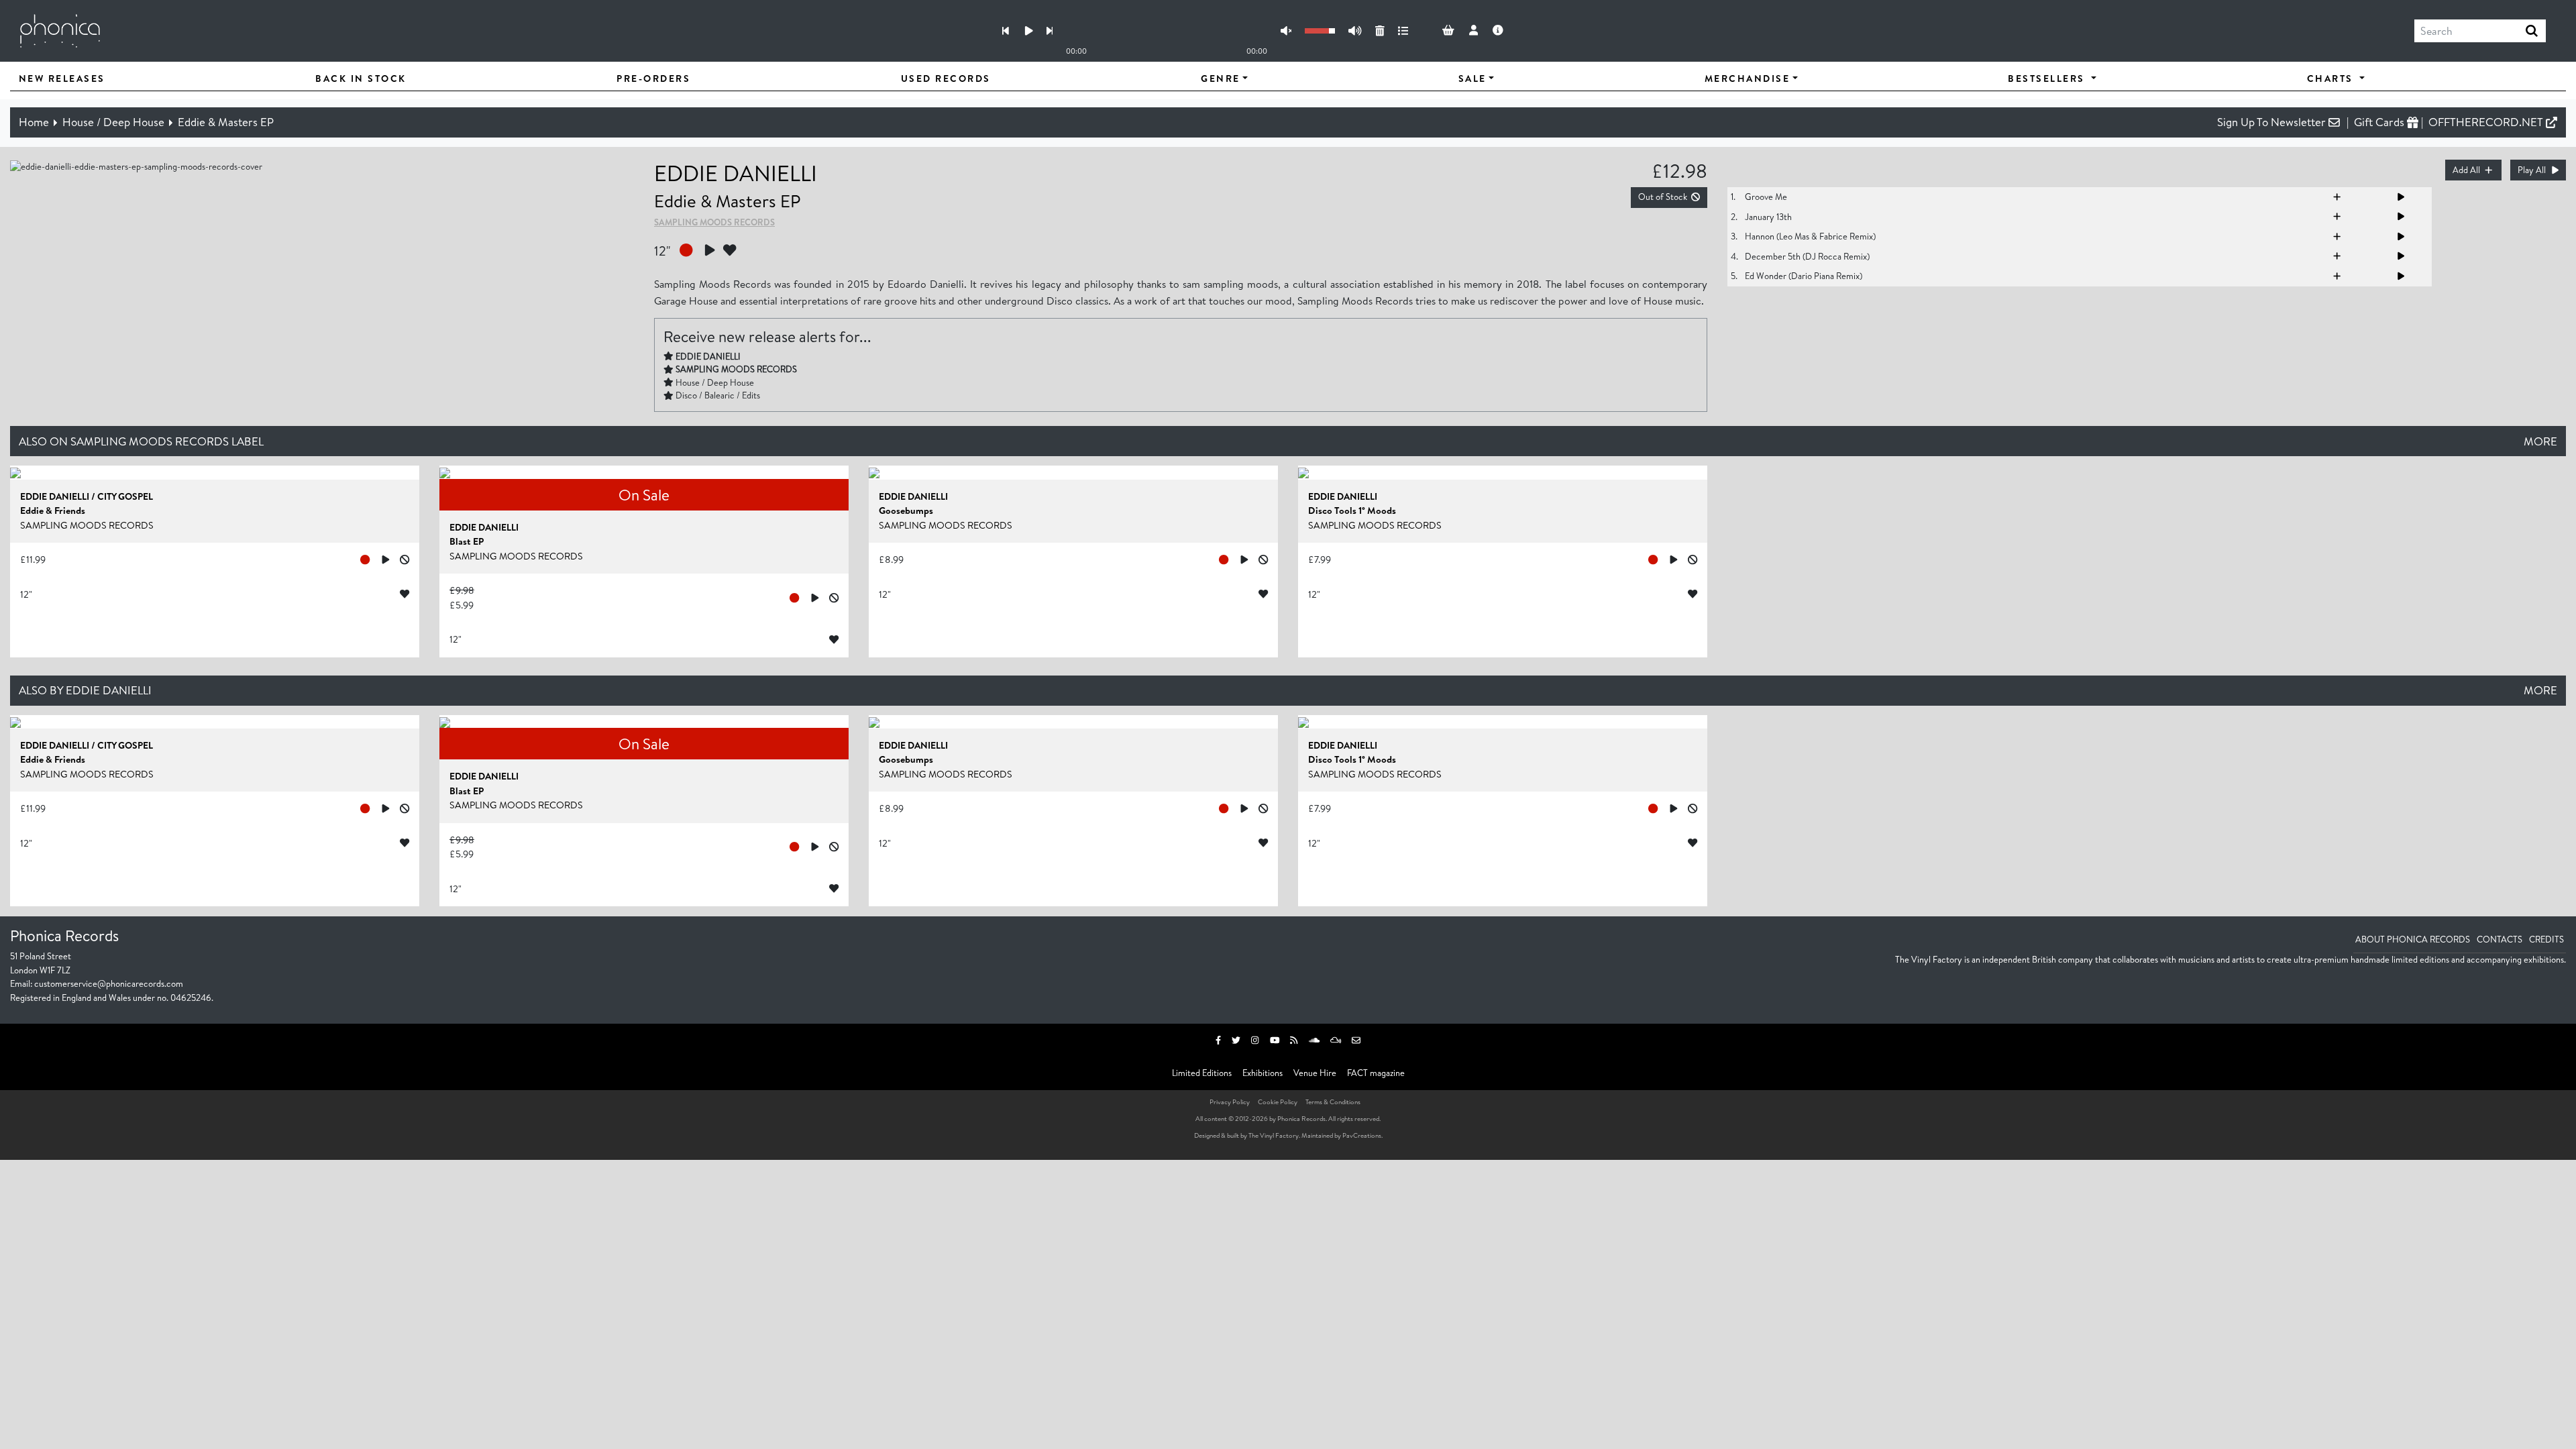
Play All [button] (2532, 170)
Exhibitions (1263, 1073)
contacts (2500, 939)
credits (2546, 939)
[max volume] (1355, 31)
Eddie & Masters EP (226, 122)
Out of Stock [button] (1663, 197)
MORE (2540, 441)
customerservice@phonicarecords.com (109, 983)
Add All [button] (2466, 170)
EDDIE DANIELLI (736, 173)
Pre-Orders (653, 78)
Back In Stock (361, 78)
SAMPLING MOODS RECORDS (714, 222)
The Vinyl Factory (1274, 1135)
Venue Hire (1315, 1073)
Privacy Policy (1230, 1102)
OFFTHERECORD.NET (2487, 122)
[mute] (1286, 31)
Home (34, 122)
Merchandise (1748, 78)
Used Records (946, 78)
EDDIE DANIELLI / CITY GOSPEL (87, 496)
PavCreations (1362, 1135)
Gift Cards (2380, 122)
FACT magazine (1376, 1073)
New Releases (62, 78)
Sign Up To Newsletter (2273, 122)
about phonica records (2413, 939)
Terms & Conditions (1333, 1102)
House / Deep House (113, 122)
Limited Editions (1202, 1073)
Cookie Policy (1278, 1102)
